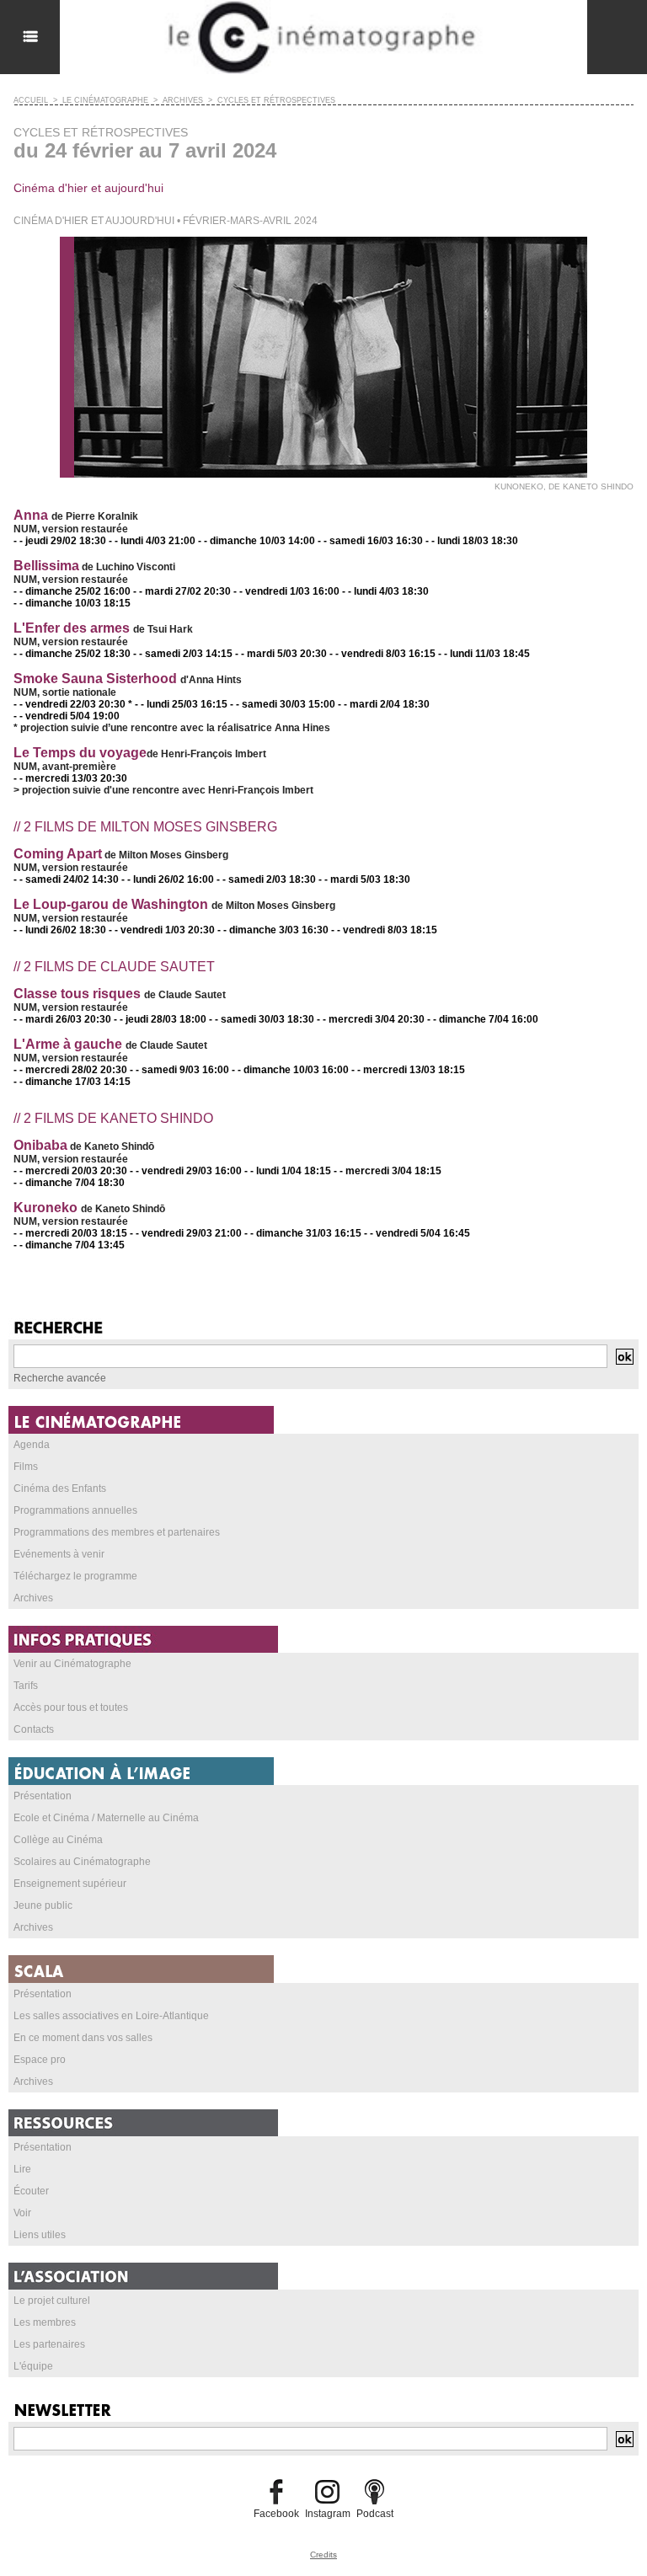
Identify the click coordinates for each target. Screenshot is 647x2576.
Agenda (32, 1445)
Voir (22, 2213)
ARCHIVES (183, 100)
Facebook (276, 2514)
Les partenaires (49, 2344)
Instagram (328, 2514)
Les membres (45, 2322)
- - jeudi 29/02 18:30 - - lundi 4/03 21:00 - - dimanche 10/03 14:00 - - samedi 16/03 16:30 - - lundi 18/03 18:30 (266, 541)
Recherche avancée (60, 1378)
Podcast (375, 2514)
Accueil (31, 100)
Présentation (43, 1796)
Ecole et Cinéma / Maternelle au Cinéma (106, 1818)
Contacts (34, 1729)
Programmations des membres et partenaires (117, 1532)
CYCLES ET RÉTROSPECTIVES (276, 100)
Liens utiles (40, 2235)
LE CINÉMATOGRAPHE (105, 100)
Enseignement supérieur (70, 1884)
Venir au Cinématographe (72, 1664)
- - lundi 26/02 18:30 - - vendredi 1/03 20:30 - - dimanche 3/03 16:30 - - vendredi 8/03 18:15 (225, 930)
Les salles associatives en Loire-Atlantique (111, 2016)
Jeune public (43, 1905)
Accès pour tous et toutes (71, 1708)
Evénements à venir (59, 1554)
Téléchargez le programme (75, 1576)
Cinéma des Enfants (60, 1488)
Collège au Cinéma (58, 1840)
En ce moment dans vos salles (83, 2038)
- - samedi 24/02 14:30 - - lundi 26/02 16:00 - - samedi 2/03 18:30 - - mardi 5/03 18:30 (212, 879)
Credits (323, 2555)
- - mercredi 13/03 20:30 (70, 778)
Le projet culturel (52, 2301)
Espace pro (40, 2060)
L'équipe (33, 2366)
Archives (33, 1598)
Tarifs (26, 1686)
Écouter (31, 2191)
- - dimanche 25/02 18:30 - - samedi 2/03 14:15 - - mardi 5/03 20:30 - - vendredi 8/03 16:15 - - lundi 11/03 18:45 (272, 654)
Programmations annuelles (75, 1510)
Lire (22, 2169)
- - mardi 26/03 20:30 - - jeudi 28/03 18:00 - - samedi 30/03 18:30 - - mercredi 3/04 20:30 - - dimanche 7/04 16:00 (276, 1019)
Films (26, 1467)
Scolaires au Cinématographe (82, 1862)
